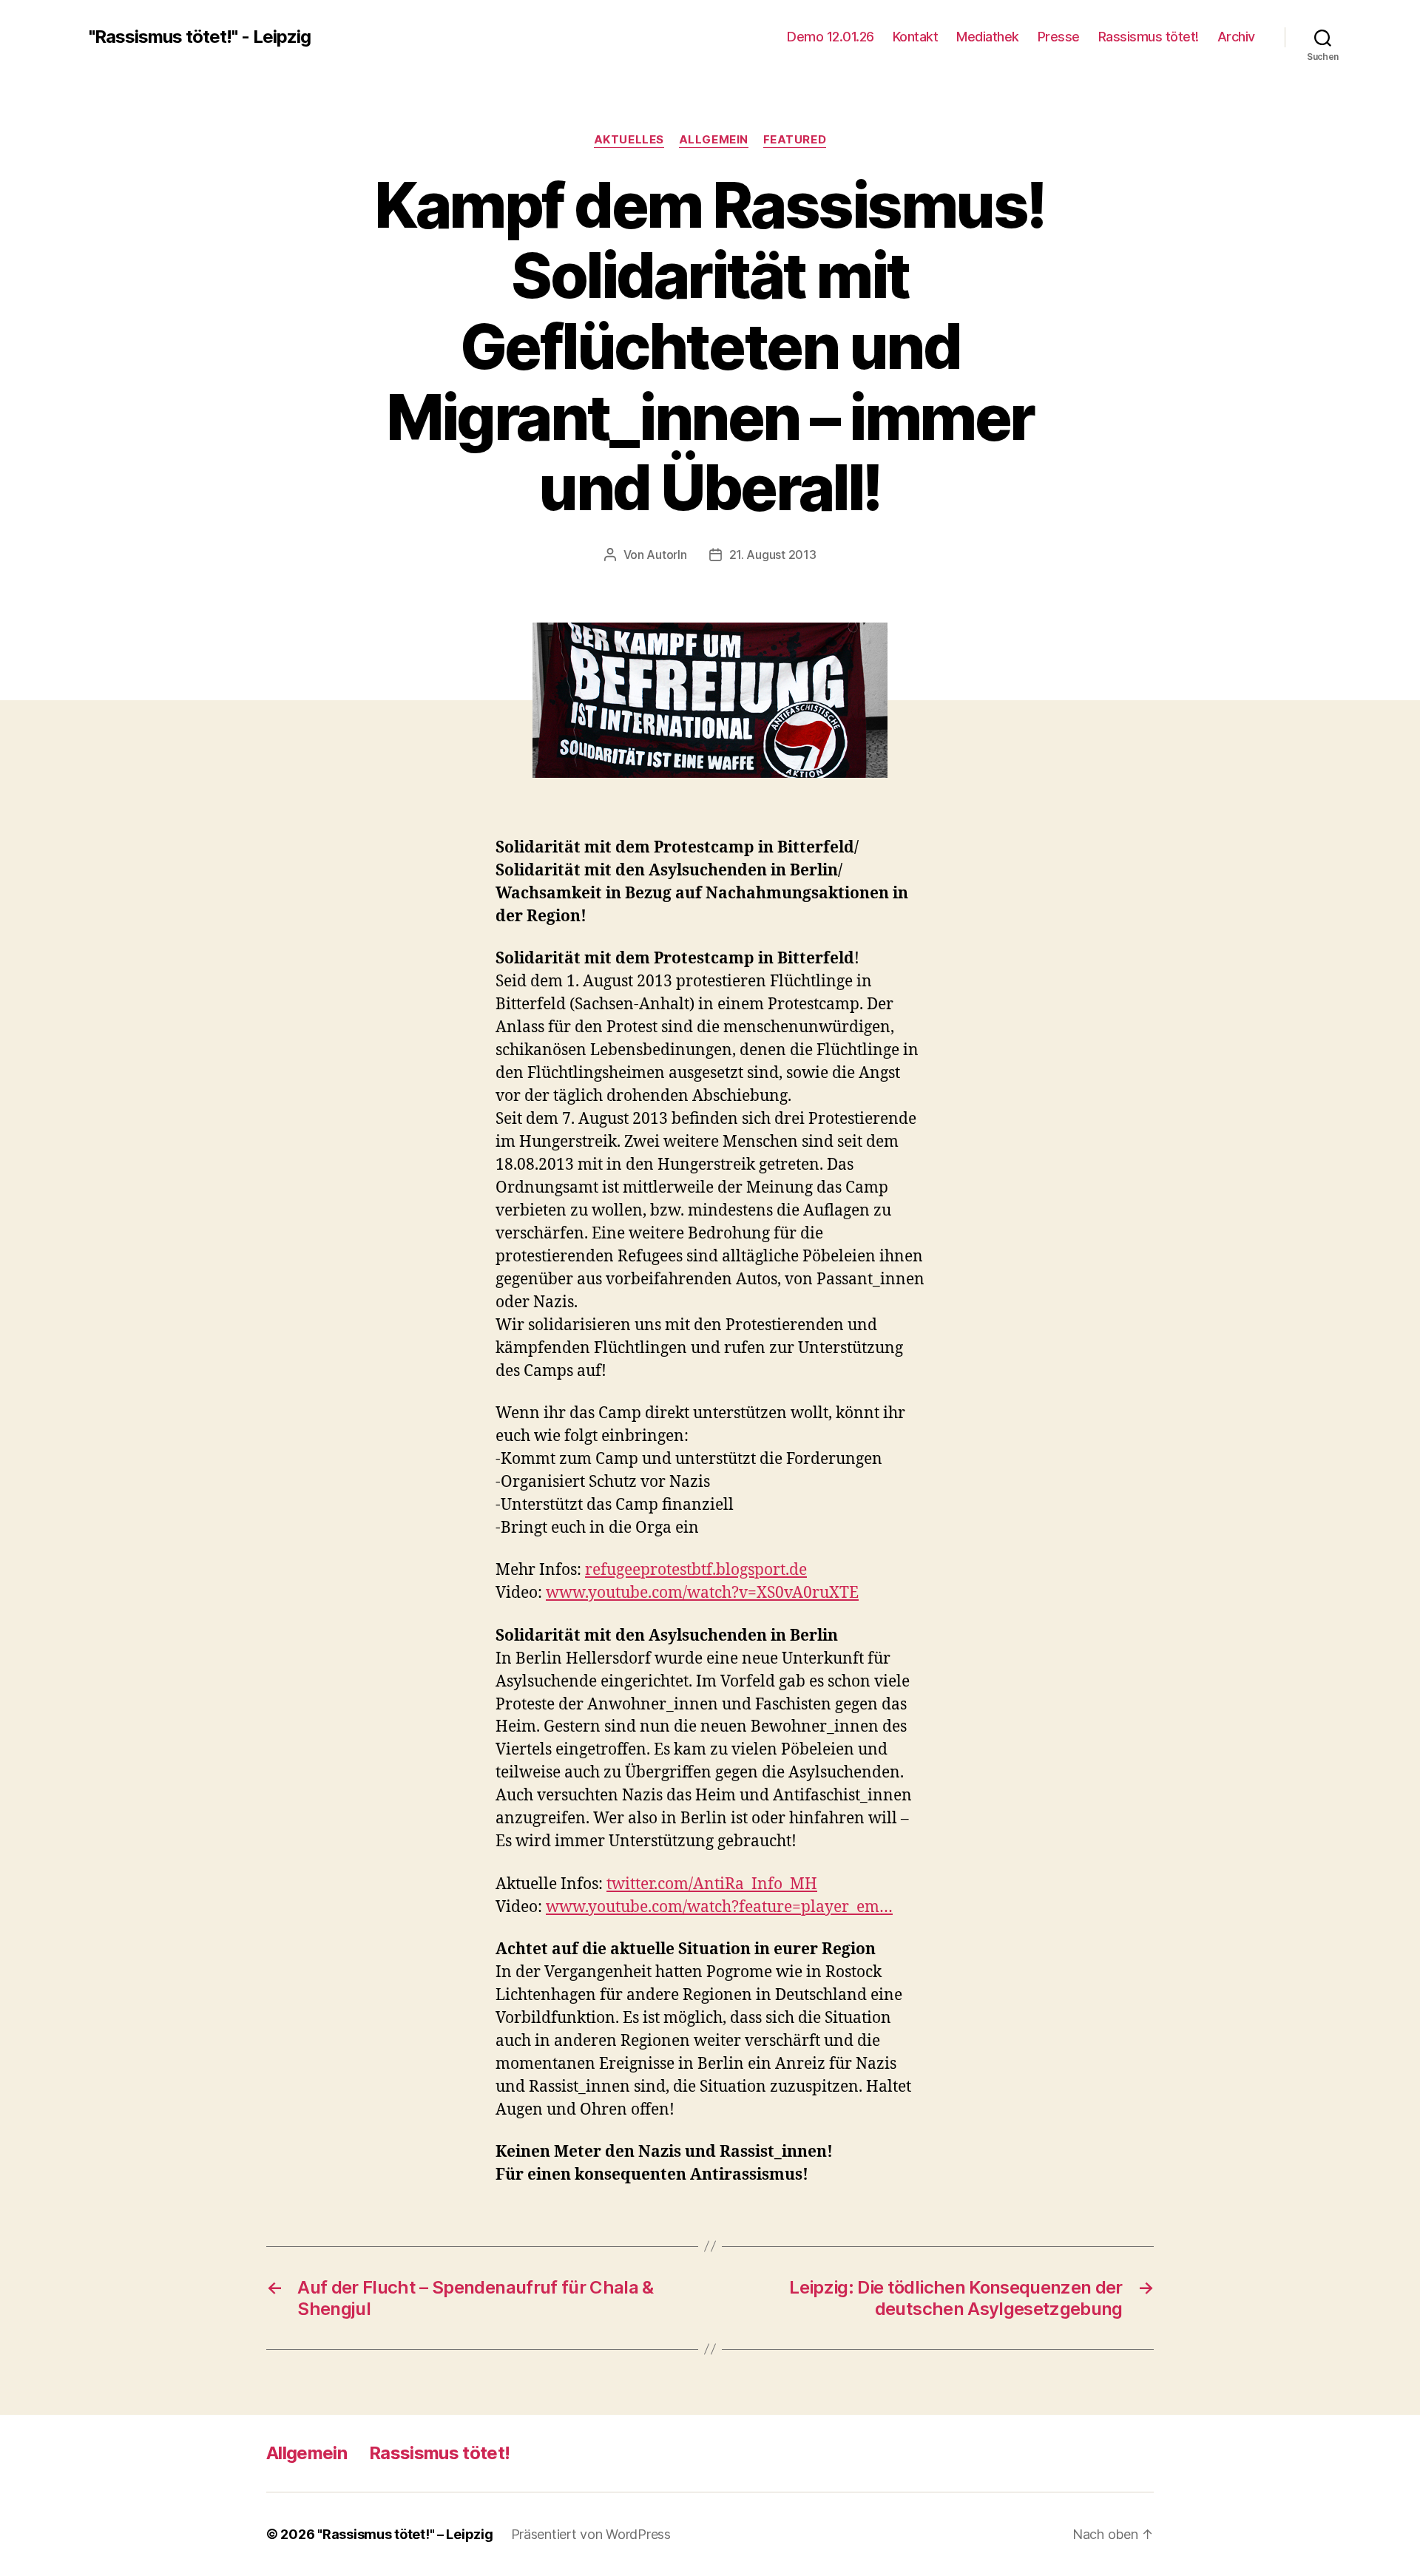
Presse (1059, 37)
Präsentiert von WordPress (591, 2534)
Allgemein (714, 140)
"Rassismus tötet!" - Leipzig (200, 37)
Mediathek (988, 37)
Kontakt (916, 37)
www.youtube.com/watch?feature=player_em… (719, 1907)
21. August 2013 (773, 555)
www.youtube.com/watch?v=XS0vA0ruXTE (702, 1593)
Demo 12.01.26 (831, 37)
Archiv (1236, 37)
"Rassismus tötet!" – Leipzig (405, 2534)
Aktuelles (629, 140)
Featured (795, 140)
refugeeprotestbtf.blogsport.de (696, 1570)
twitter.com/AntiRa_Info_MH (712, 1884)
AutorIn (666, 555)
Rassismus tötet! (1149, 37)
